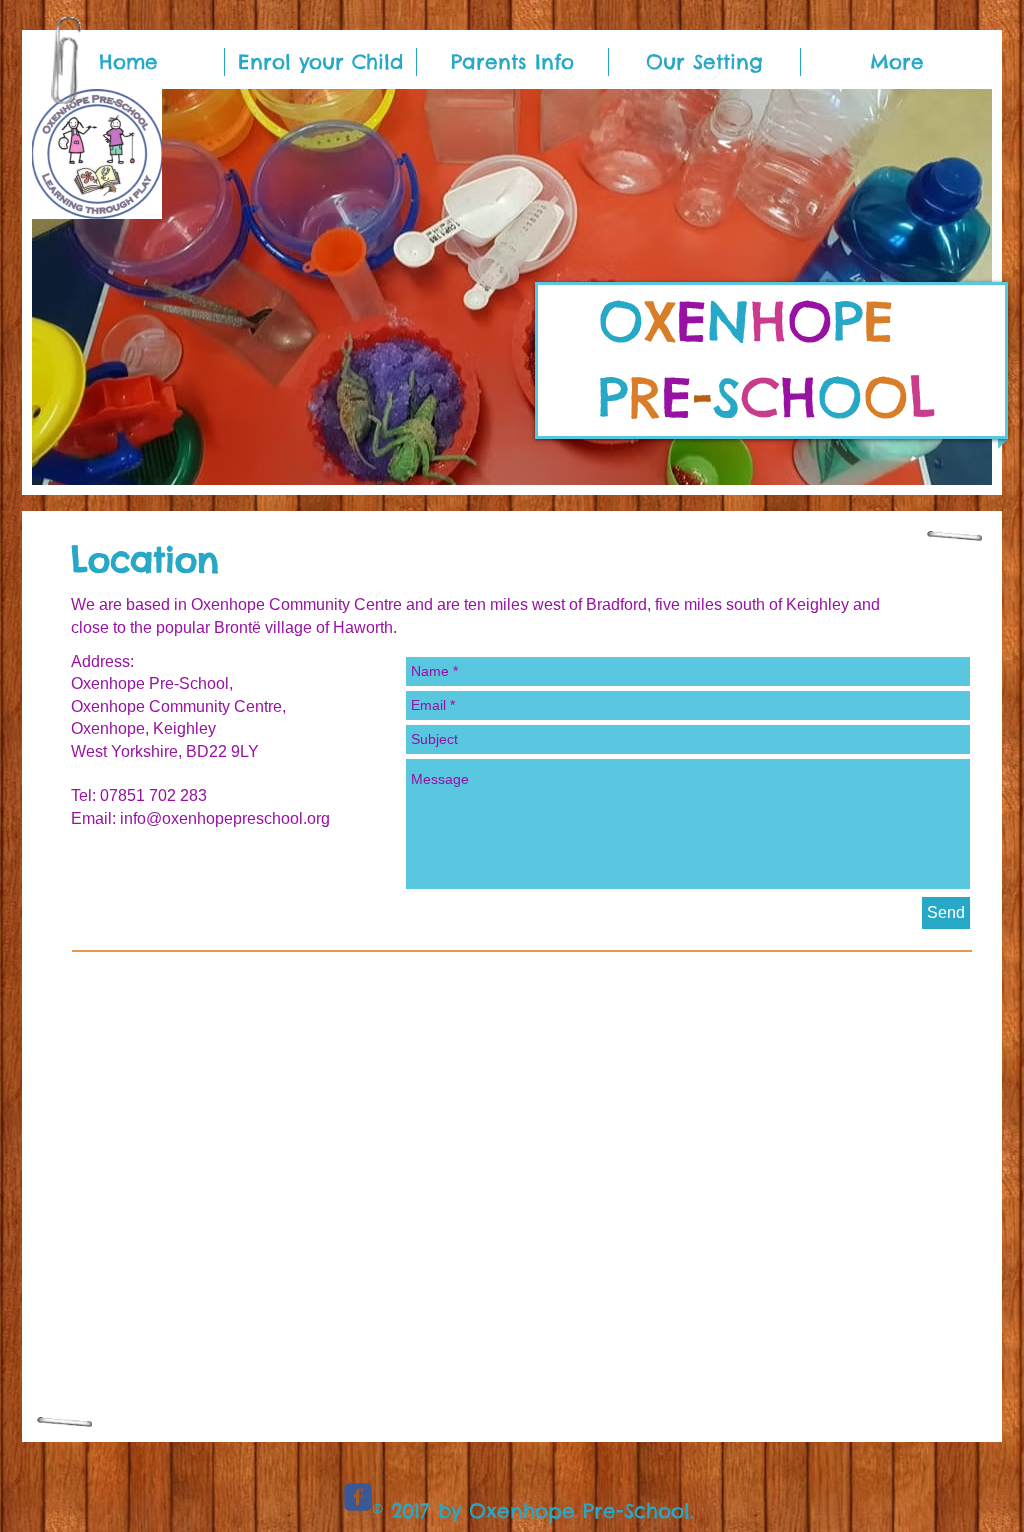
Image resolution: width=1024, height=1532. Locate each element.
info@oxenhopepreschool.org (225, 818)
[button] (512, 287)
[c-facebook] (358, 1497)
